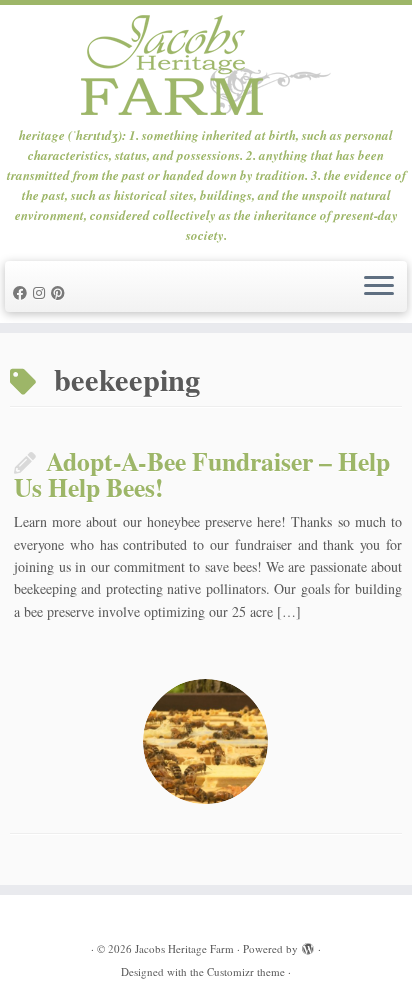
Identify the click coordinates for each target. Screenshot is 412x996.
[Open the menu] (379, 287)
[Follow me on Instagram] (42, 292)
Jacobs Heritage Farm (184, 948)
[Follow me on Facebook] (23, 292)
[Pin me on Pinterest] (61, 292)
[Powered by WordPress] (308, 945)
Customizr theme (246, 971)
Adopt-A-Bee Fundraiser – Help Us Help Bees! (202, 474)
